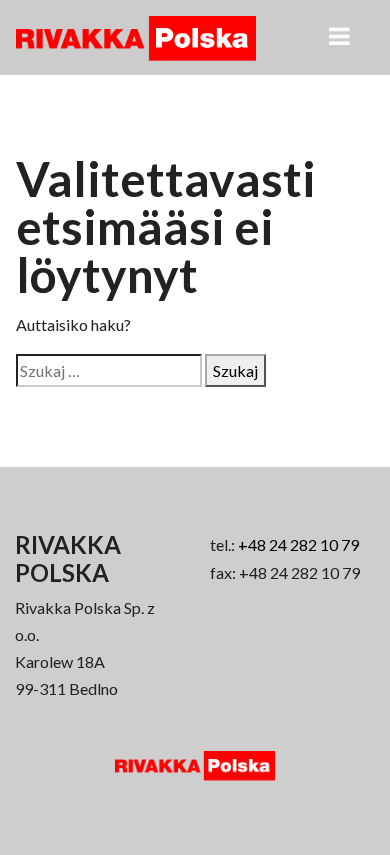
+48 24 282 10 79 (298, 544)
